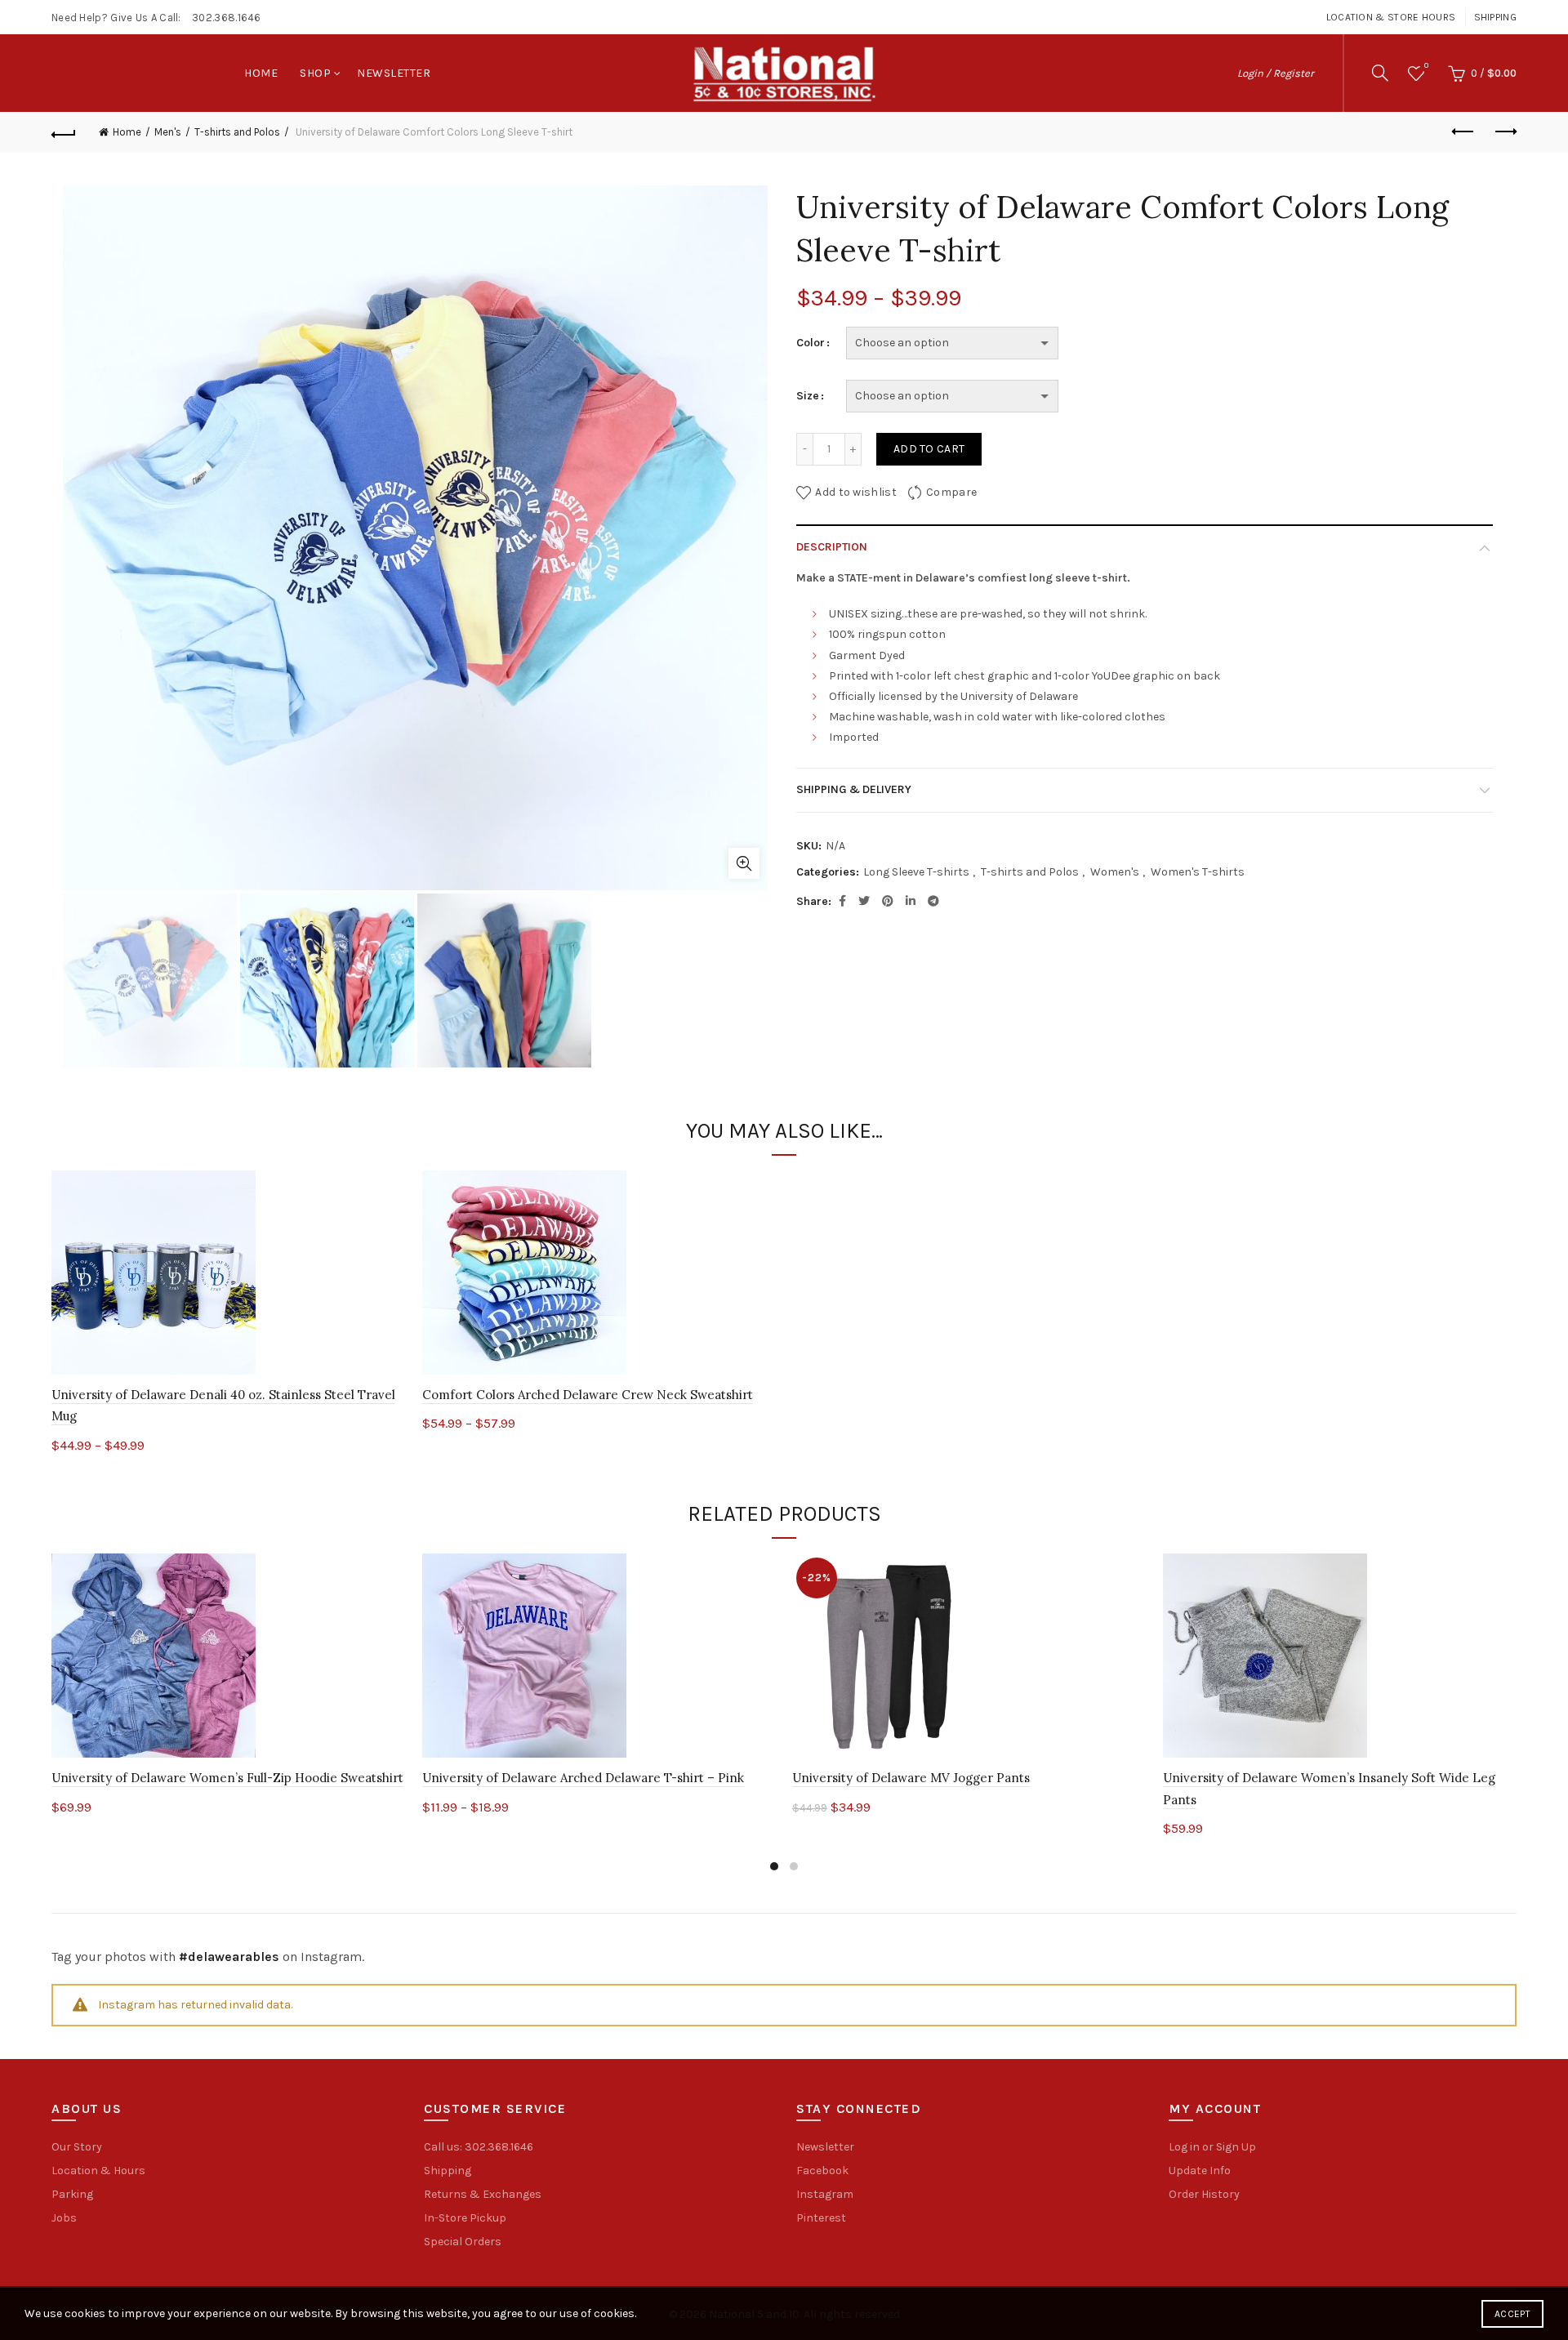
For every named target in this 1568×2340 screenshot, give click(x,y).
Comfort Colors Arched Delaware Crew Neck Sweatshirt (588, 1395)
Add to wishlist (856, 492)
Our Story (77, 2147)
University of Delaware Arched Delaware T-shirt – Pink (583, 1778)
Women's (1115, 872)
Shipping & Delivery (854, 789)
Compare (951, 492)
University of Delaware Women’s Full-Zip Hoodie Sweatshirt (227, 1778)
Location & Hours (98, 2171)
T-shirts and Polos (237, 132)
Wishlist (1426, 66)
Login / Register (1276, 73)
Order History (1204, 2194)
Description (832, 547)
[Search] (1380, 73)
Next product (1504, 132)
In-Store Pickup (465, 2218)
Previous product (1463, 132)
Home (261, 73)
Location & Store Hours (1391, 17)
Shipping (1495, 17)
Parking (72, 2194)
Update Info (1200, 2171)
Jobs (64, 2218)
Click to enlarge (744, 863)
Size (808, 396)
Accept (1512, 2314)
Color (811, 343)
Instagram (825, 2194)
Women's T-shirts (1198, 872)
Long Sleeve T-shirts (916, 872)
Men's (168, 132)
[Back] (64, 132)
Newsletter (394, 73)
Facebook (822, 2171)
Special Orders (463, 2242)
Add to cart (929, 449)
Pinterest (821, 2218)
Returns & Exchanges (483, 2194)
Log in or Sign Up (1212, 2147)
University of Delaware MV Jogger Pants (911, 1778)
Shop (315, 73)
